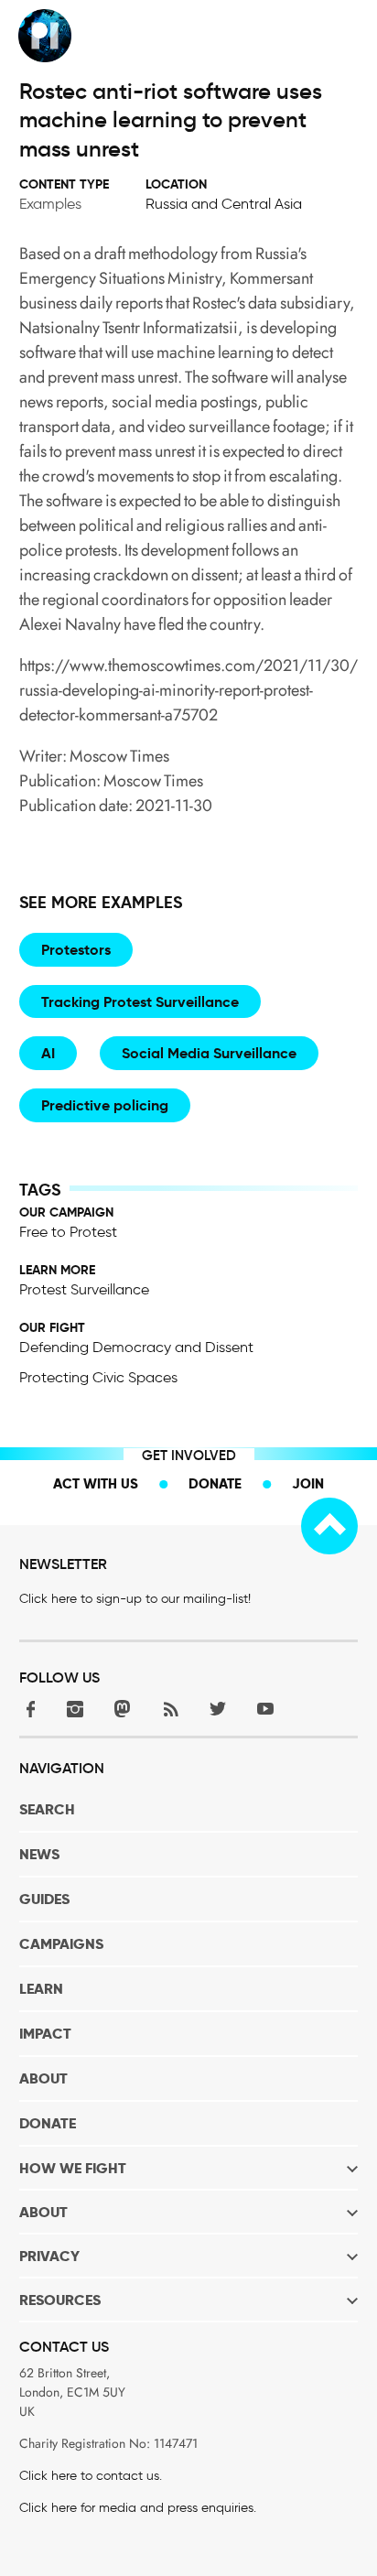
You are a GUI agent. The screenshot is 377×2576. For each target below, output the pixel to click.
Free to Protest (68, 1232)
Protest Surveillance (84, 1289)
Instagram (75, 1709)
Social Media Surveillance (209, 1053)
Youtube (265, 1709)
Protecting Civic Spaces (98, 1377)
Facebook (27, 1709)
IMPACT (45, 2034)
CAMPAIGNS (61, 1944)
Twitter (218, 1709)
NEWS (39, 1854)
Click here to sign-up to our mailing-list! (135, 1599)
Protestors (76, 950)
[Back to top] (329, 1526)
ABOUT (43, 2078)
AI (48, 1053)
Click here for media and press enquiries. (138, 2508)
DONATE (48, 2123)
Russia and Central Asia (224, 204)
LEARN (41, 1989)
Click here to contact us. (91, 2476)
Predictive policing (105, 1105)
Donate (215, 1483)
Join (308, 1483)
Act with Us (96, 1483)
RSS (170, 1709)
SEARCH (47, 1809)
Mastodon (123, 1709)
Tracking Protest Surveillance (140, 1002)
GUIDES (44, 1899)
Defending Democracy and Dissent (136, 1347)
